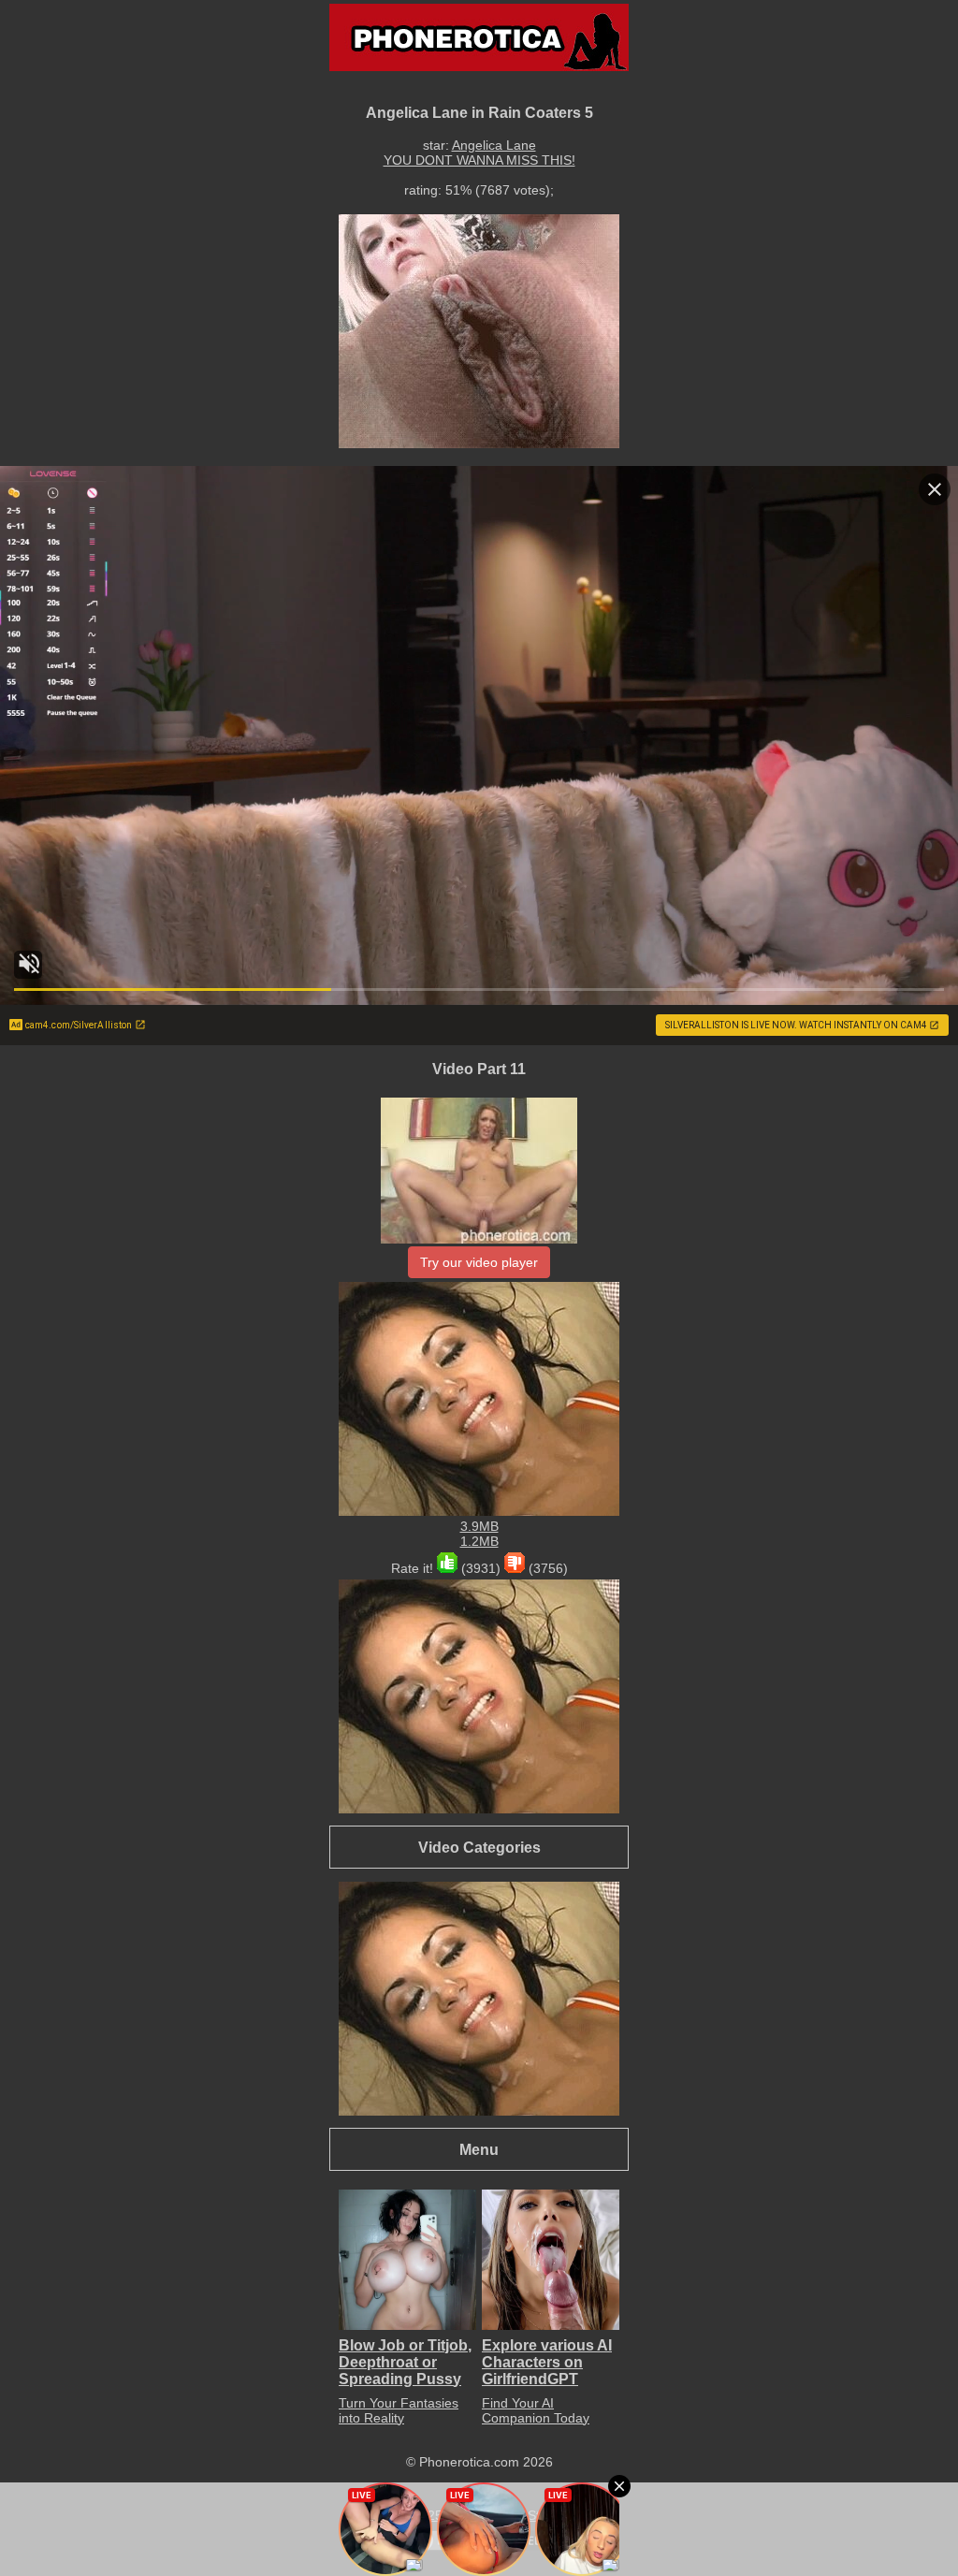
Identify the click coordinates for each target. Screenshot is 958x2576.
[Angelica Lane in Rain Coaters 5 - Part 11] (479, 1239)
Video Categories (479, 1847)
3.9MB (479, 1526)
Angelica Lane (494, 145)
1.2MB (479, 1541)
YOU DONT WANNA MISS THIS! (479, 160)
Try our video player (479, 1262)
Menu (479, 2149)
